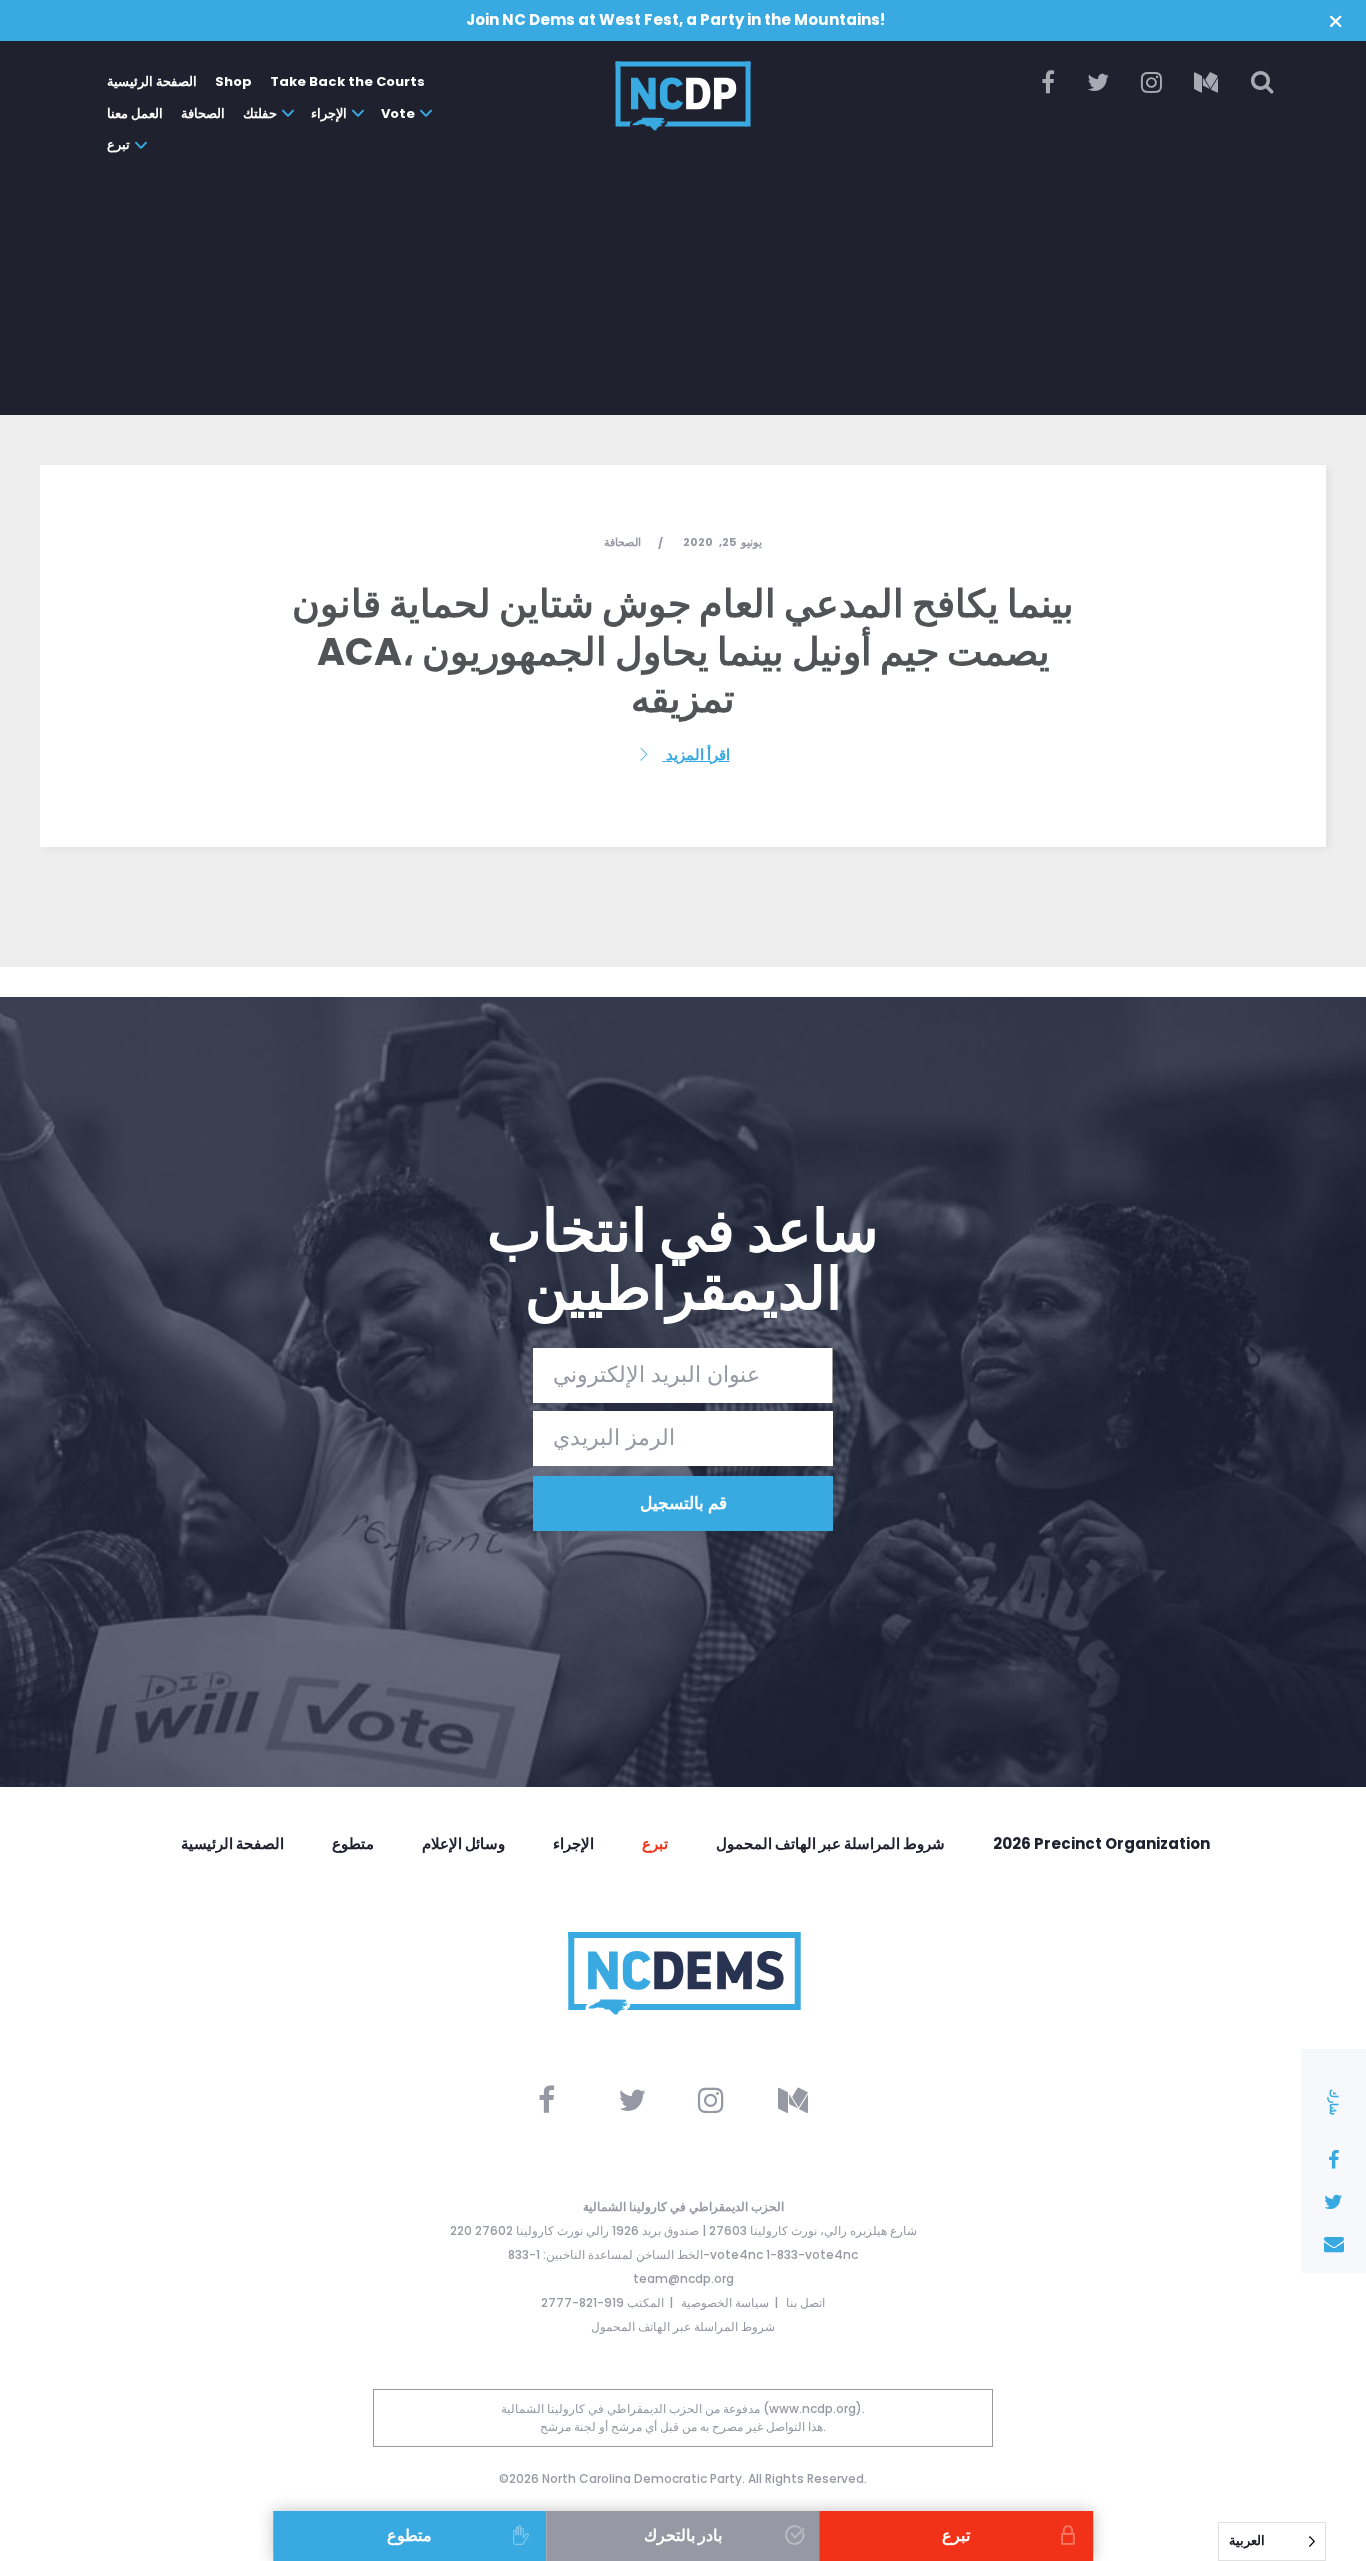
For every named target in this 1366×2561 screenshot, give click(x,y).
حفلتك (260, 113)
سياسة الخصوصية (725, 2302)
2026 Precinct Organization (1101, 1843)
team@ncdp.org (683, 2278)
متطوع (353, 1843)
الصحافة (203, 113)
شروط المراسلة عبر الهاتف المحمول (830, 1843)
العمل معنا (135, 113)
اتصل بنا (805, 2302)
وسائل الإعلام (463, 1843)
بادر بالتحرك (683, 2535)
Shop (233, 81)
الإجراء (329, 113)
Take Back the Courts (347, 81)
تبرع (118, 144)
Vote (398, 113)
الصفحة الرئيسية (152, 81)
